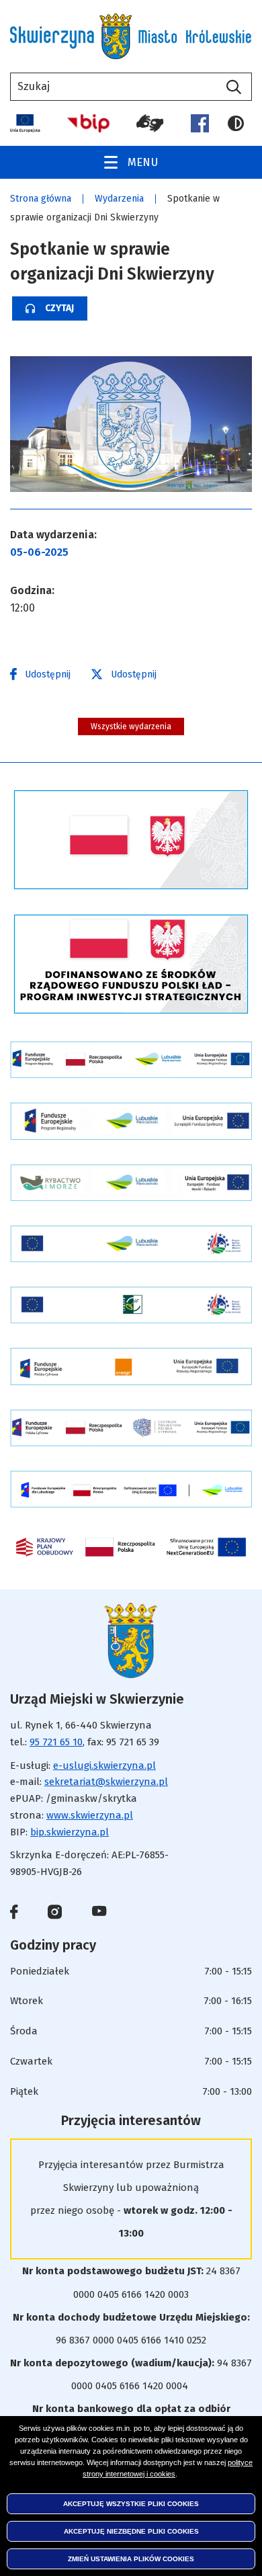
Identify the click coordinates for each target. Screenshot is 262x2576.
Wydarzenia (119, 199)
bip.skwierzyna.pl (70, 1832)
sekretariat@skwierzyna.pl (106, 1782)
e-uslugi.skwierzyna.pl (104, 1765)
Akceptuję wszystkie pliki (131, 2504)
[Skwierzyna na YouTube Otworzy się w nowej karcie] (99, 1912)
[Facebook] (200, 123)
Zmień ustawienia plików (131, 2559)
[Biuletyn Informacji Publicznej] (88, 123)
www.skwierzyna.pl (90, 1815)
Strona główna (41, 199)
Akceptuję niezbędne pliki (131, 2531)
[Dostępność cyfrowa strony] (150, 123)
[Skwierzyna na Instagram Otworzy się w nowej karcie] (55, 1915)
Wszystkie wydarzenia (131, 726)
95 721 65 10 (56, 1742)
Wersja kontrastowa (240, 124)
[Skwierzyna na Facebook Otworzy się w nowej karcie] (14, 1915)
